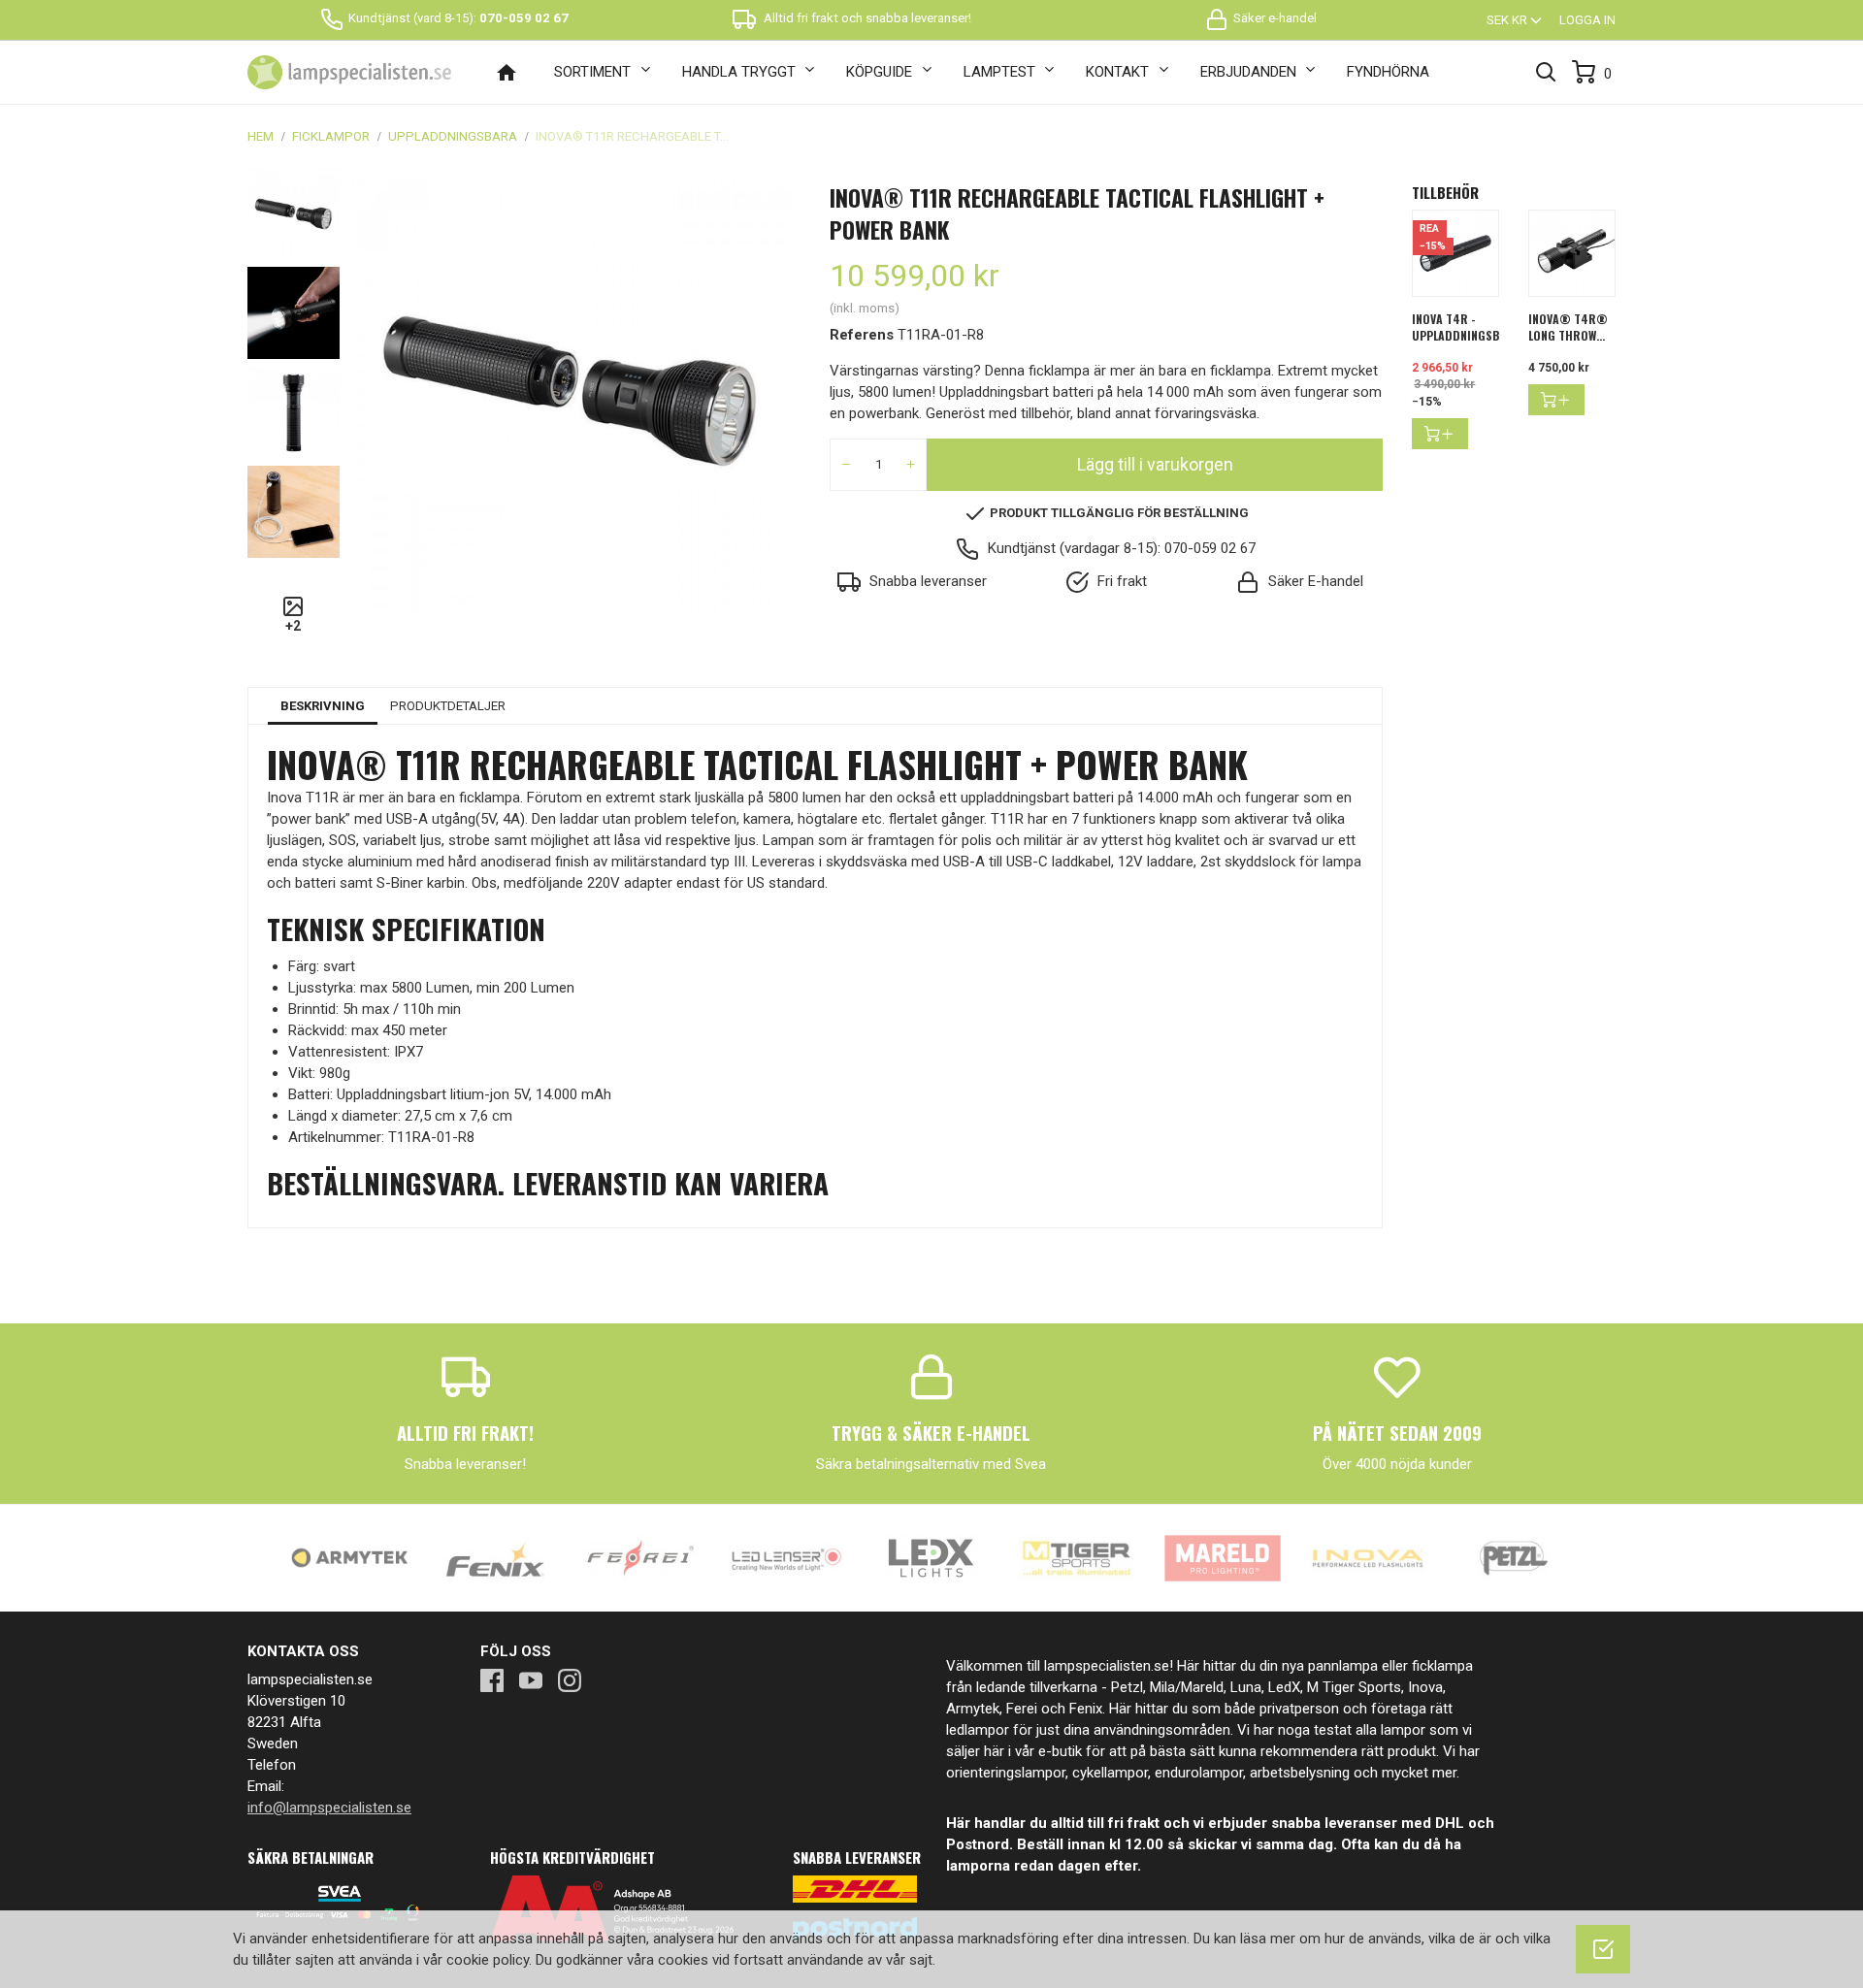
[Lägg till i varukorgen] (1440, 434)
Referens (862, 335)
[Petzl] (1514, 1557)
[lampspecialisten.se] (349, 73)
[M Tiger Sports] (1077, 1557)
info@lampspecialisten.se (329, 1808)
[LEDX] (931, 1557)
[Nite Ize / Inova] (1368, 1557)
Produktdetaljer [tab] (448, 706)
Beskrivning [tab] (323, 706)
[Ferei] (640, 1557)
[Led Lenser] (786, 1557)
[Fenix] (495, 1557)
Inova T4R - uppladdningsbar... (1467, 327)
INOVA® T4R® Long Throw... (1568, 327)
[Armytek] (349, 1557)
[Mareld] (1223, 1557)
